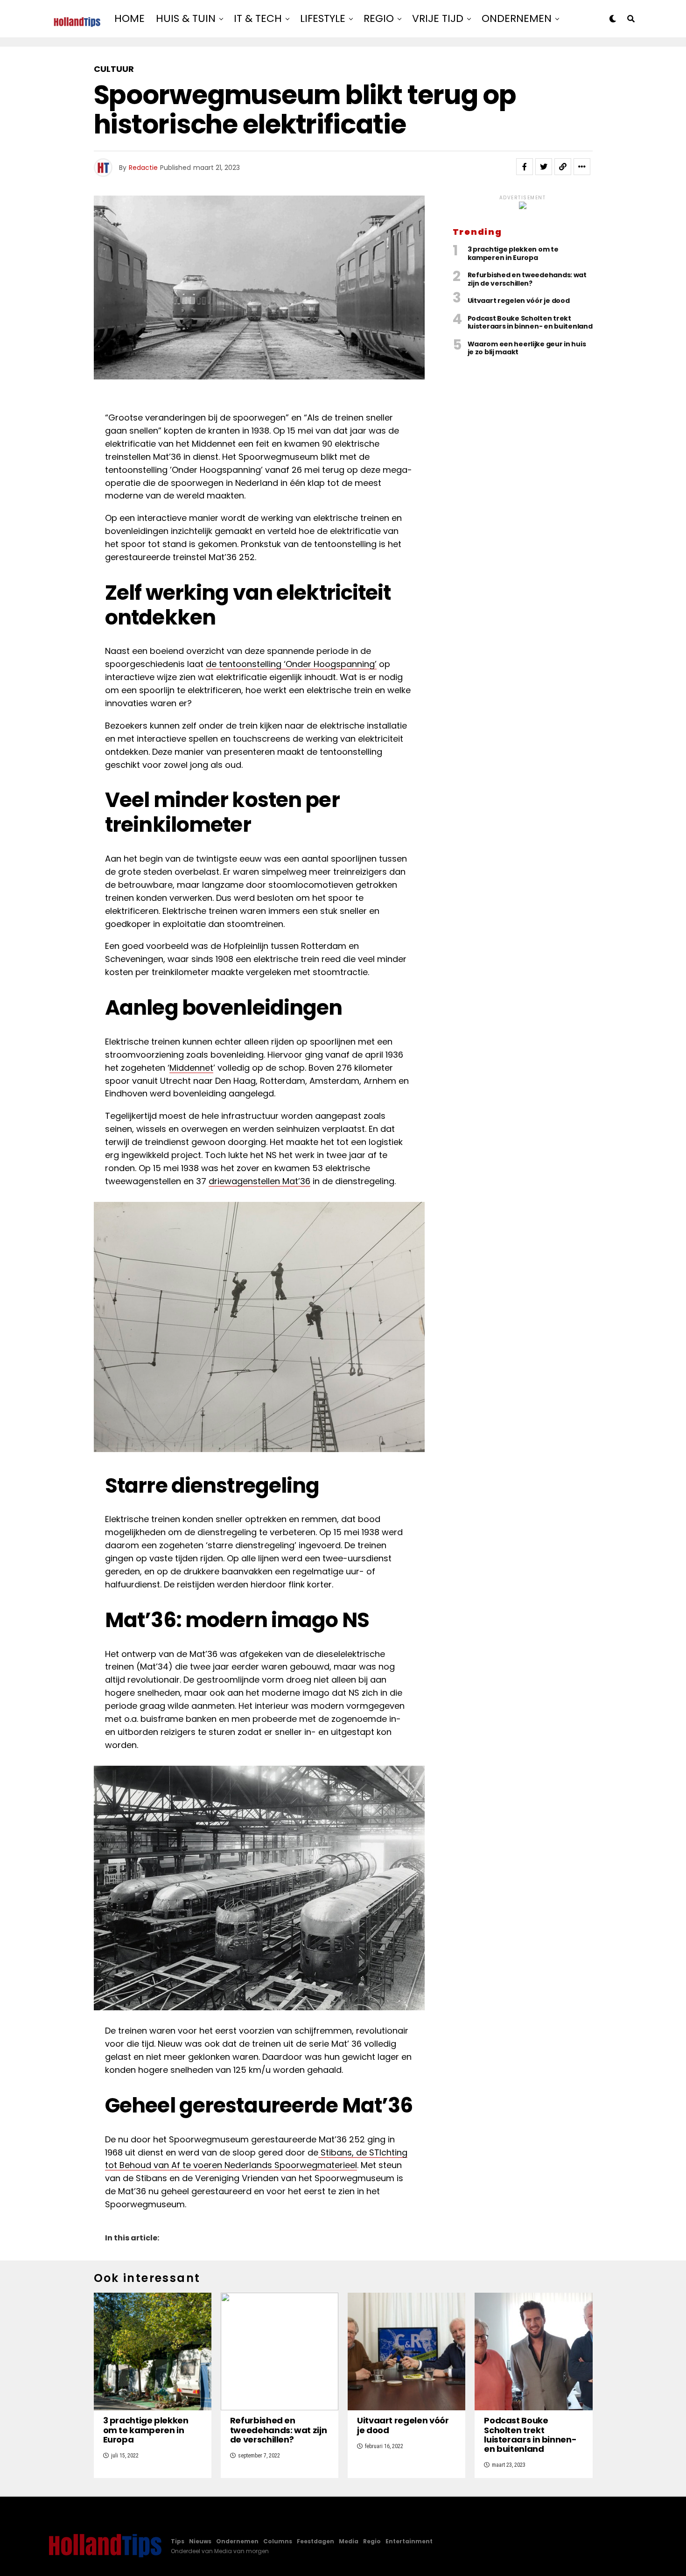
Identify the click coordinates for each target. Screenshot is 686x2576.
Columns (278, 2541)
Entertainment (409, 2541)
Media (349, 2541)
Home (129, 18)
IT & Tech (258, 18)
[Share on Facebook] (525, 167)
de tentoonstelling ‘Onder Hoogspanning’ (291, 664)
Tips (178, 2541)
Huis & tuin (186, 18)
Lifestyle (323, 18)
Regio (379, 18)
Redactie (143, 168)
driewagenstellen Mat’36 (259, 1181)
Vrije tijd (438, 18)
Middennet (191, 1068)
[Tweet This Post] (544, 167)
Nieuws (200, 2541)
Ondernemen (517, 18)
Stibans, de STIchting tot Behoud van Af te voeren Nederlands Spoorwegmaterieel (256, 2159)
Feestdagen (315, 2541)
